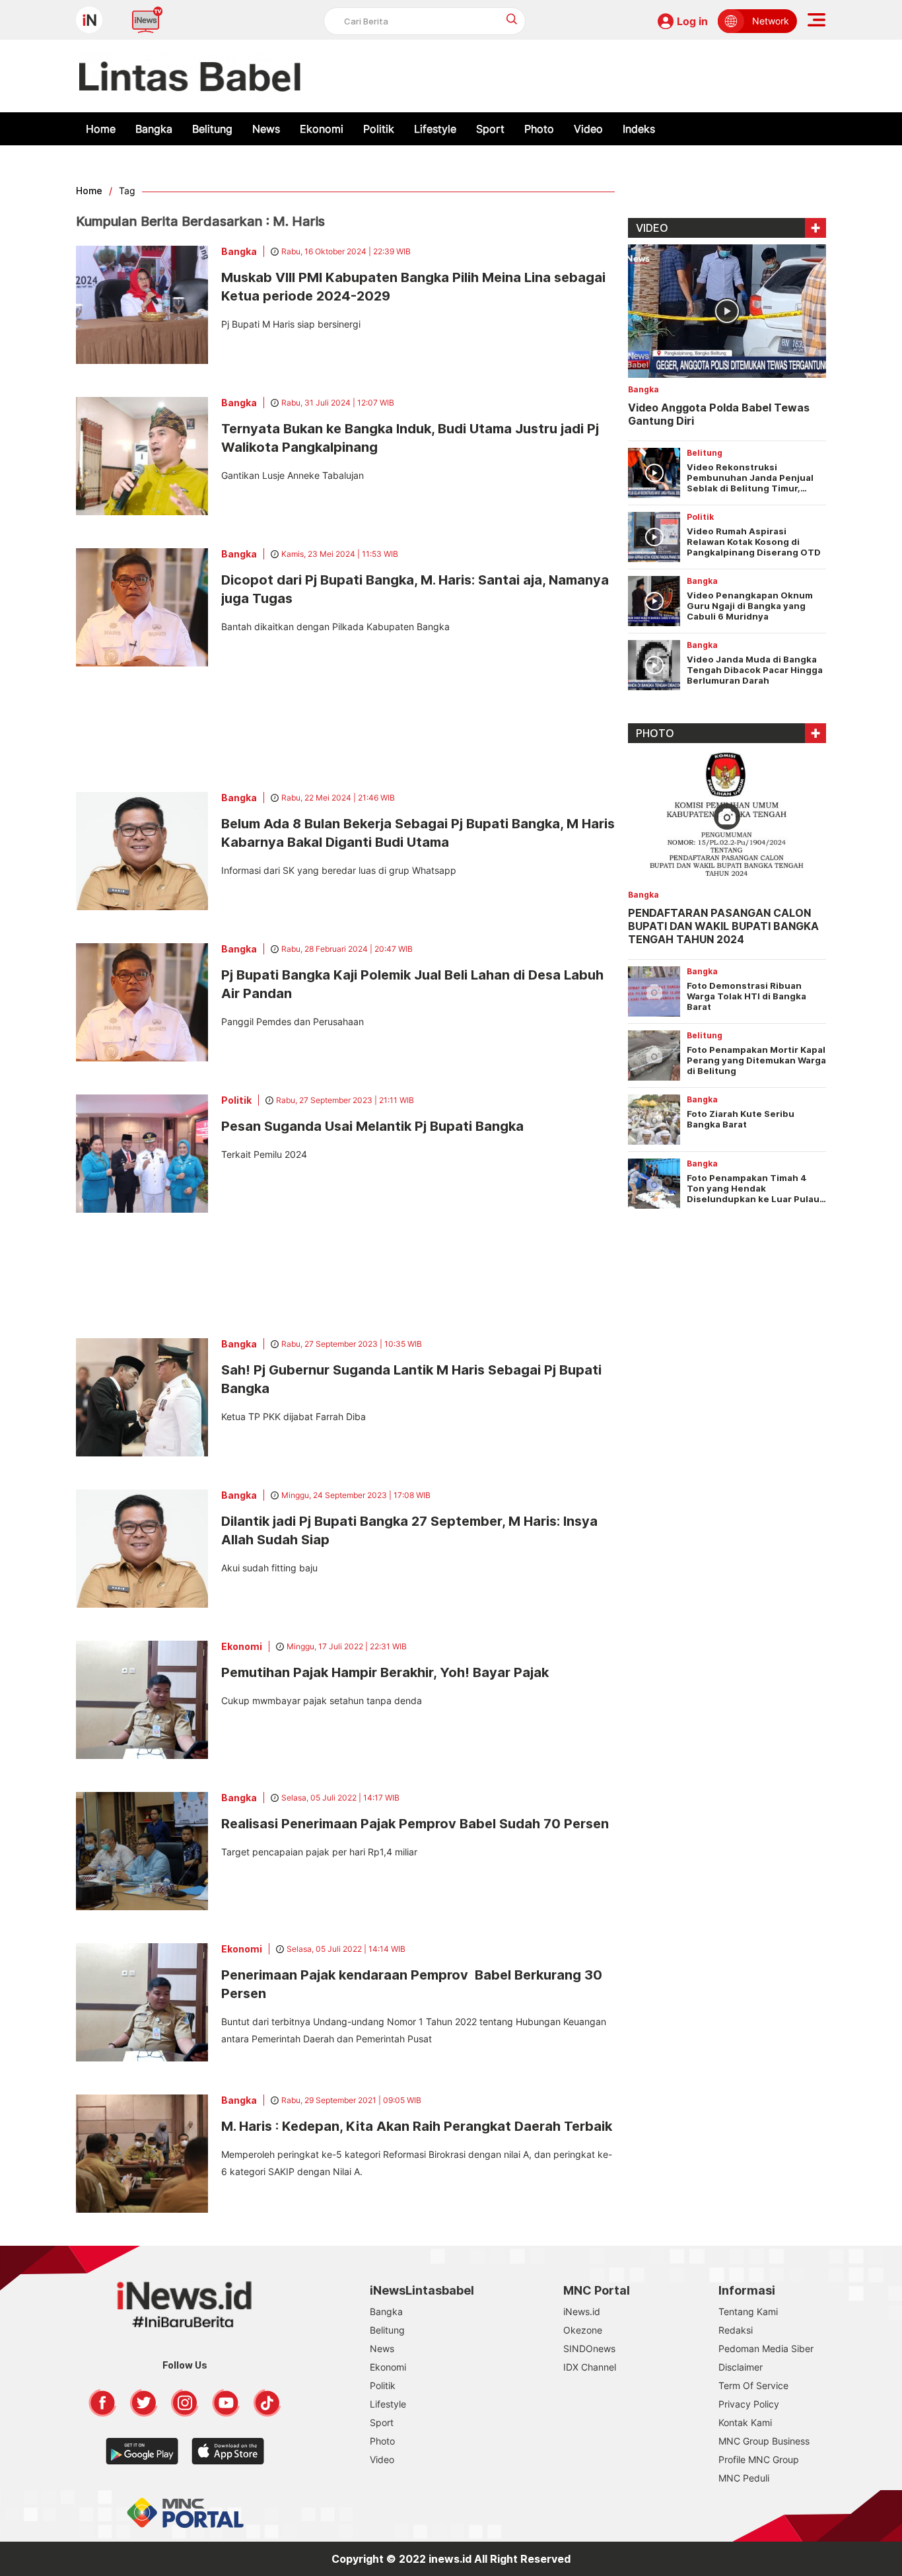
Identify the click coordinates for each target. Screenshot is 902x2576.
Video (588, 129)
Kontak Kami (745, 2422)
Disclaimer (741, 2367)
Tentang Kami (748, 2311)
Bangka (154, 129)
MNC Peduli (744, 2478)
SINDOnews (589, 2348)
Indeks (639, 129)
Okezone (583, 2330)
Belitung (212, 129)
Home (101, 129)
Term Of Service (753, 2385)
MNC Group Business (764, 2441)
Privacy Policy (749, 2404)
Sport (490, 129)
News (266, 129)
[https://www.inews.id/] (190, 76)
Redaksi (736, 2330)
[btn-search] (512, 19)
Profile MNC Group (759, 2459)
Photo (539, 129)
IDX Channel (590, 2367)
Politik (379, 129)
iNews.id (582, 2311)
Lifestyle (435, 129)
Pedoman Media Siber (766, 2348)
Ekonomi (322, 129)
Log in (692, 21)
